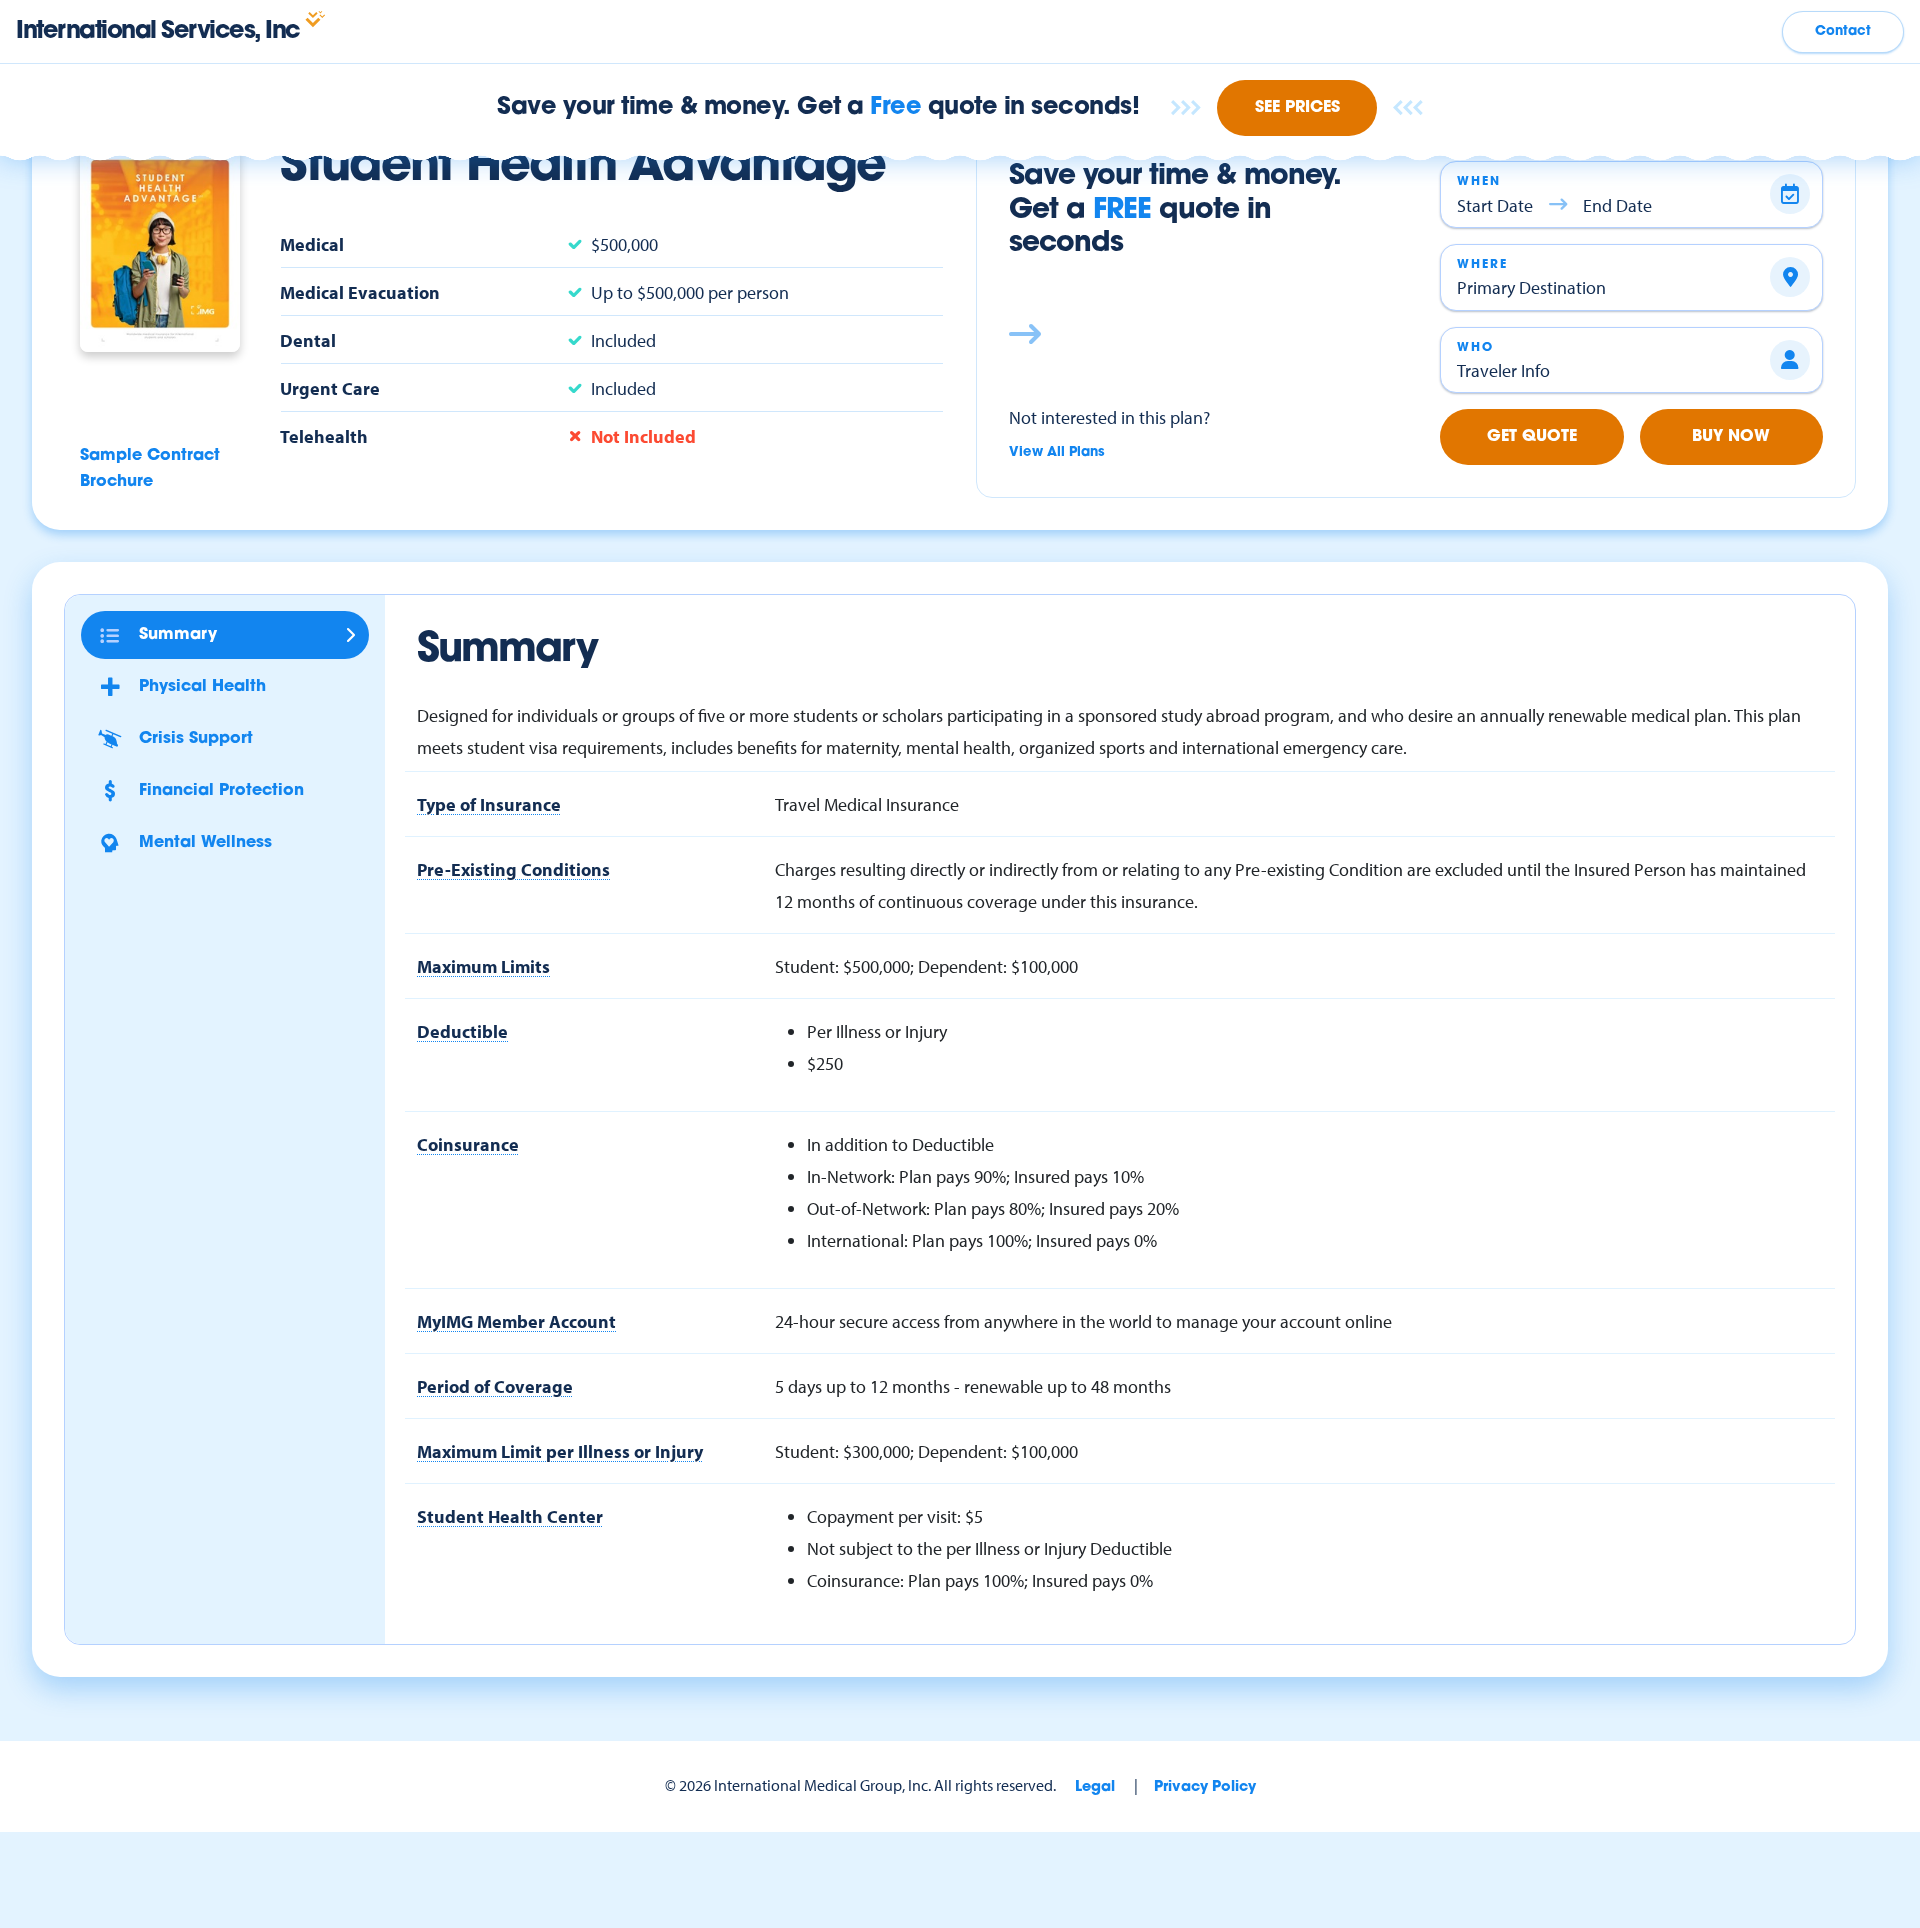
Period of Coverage (495, 1386)
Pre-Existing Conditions (513, 869)
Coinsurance (468, 1144)
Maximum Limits (483, 966)
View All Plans (1057, 452)
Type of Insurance (489, 804)
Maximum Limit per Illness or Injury (560, 1451)
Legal (1095, 1787)
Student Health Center (510, 1516)
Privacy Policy (1205, 1787)
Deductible (462, 1031)
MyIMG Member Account (516, 1321)
